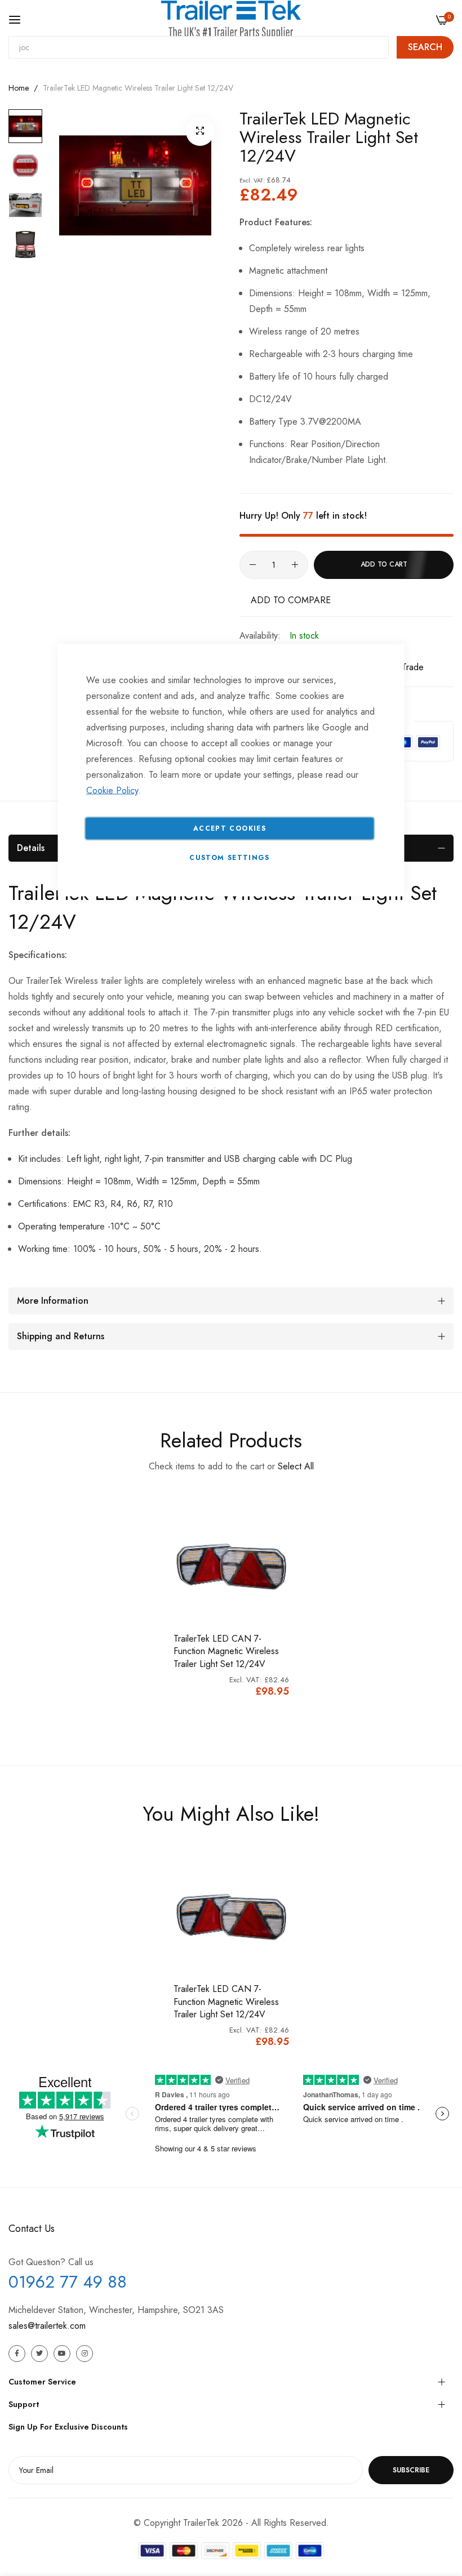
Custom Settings (229, 858)
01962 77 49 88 (68, 2282)
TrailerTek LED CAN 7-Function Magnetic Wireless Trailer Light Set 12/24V (226, 2002)
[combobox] (199, 47)
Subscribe (411, 2470)
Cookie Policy (112, 790)
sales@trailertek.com (47, 2326)
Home (19, 88)
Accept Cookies (230, 828)
